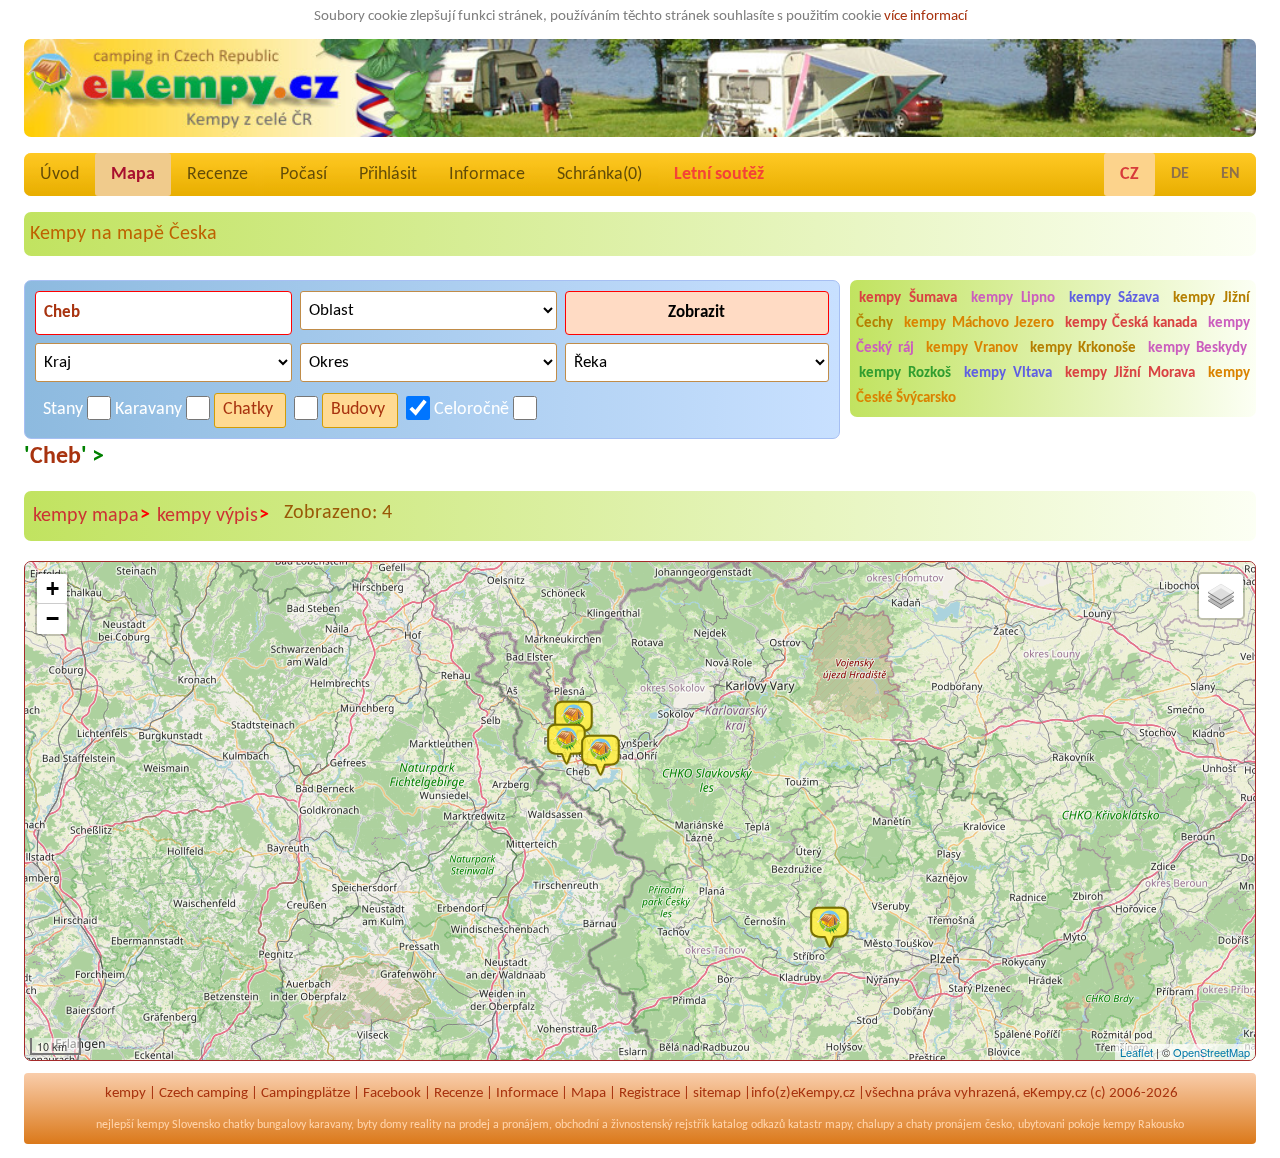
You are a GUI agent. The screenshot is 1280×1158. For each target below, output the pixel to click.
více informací (925, 16)
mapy (838, 1125)
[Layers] (1221, 596)
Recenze (217, 174)
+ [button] (52, 588)
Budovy (358, 409)
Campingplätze (305, 1093)
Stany (63, 409)
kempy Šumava (908, 298)
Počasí (303, 174)
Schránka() (599, 174)
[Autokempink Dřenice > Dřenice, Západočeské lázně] (605, 754)
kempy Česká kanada (1131, 323)
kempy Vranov (972, 348)
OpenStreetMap (1211, 1052)
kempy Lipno (1013, 298)
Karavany (148, 409)
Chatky (248, 409)
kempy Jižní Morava (1130, 373)
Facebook (392, 1093)
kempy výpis (213, 515)
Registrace (649, 1093)
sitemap (717, 1093)
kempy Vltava (1008, 373)
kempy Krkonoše (1083, 348)
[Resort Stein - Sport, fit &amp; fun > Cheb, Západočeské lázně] (571, 743)
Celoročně (471, 409)
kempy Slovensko (178, 1125)
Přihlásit (388, 174)
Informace (487, 174)
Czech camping (203, 1093)
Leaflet (1136, 1052)
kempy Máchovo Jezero (978, 323)
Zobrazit (696, 312)
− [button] (52, 618)
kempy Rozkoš (905, 373)
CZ (1129, 174)
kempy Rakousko (1143, 1125)
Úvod (59, 174)
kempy (125, 1093)
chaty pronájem (944, 1125)
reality (425, 1125)
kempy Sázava (1114, 298)
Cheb (55, 457)
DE (1180, 174)
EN (1230, 174)
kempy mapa (91, 515)
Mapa (133, 174)
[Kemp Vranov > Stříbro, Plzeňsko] (834, 926)
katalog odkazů (748, 1125)
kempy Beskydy (1197, 348)
